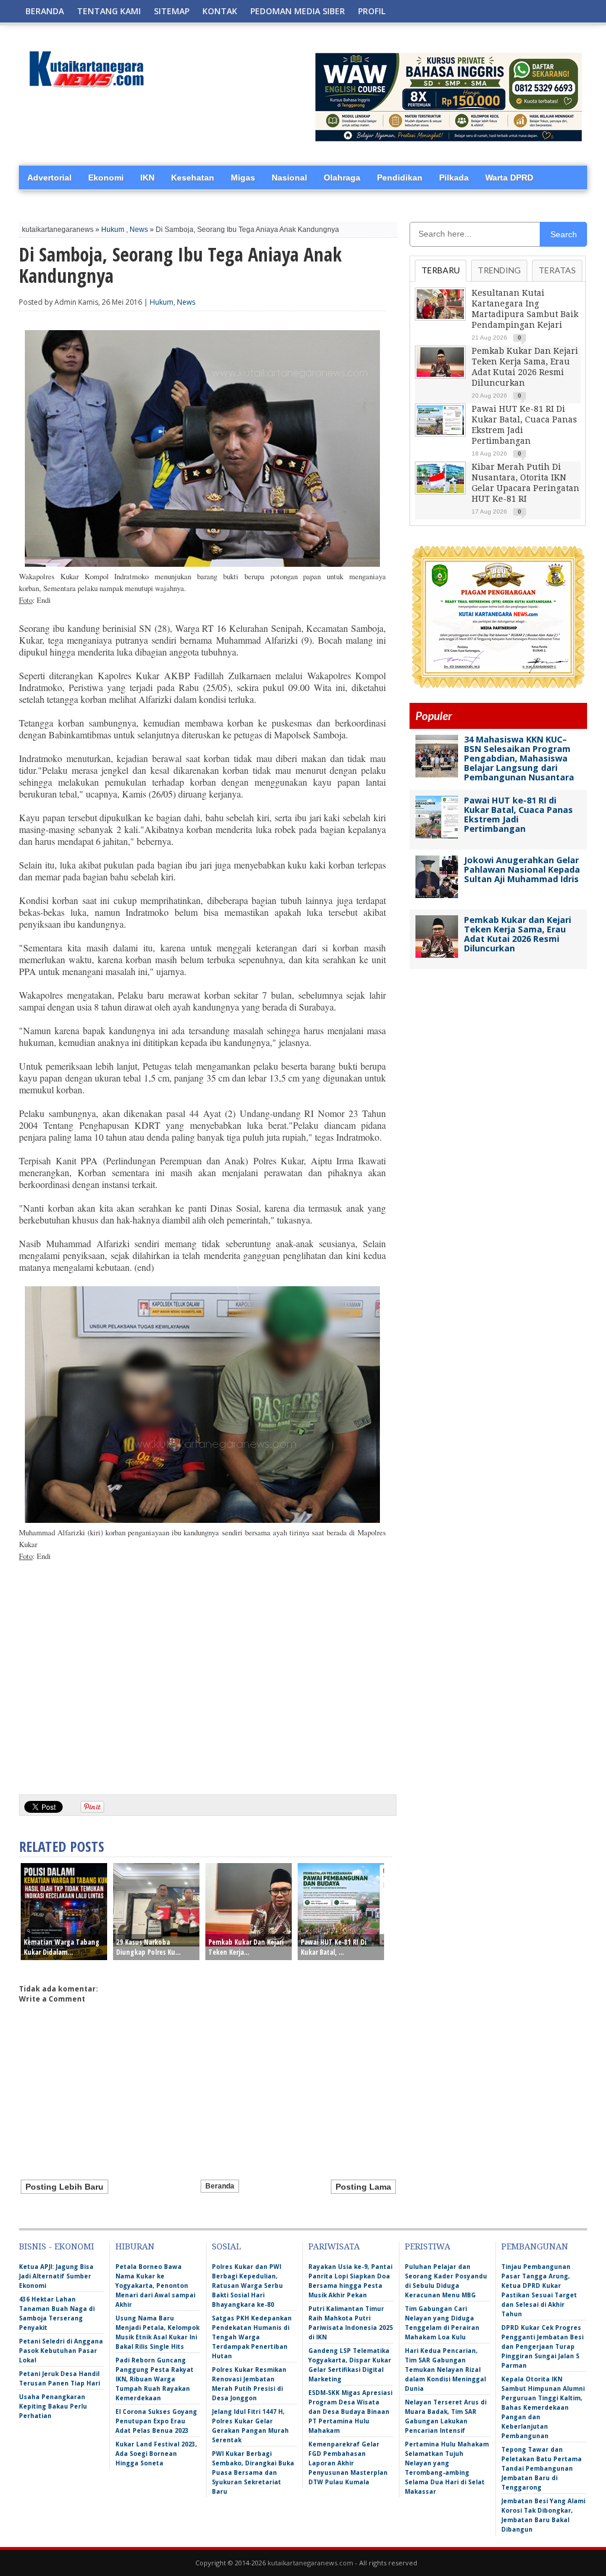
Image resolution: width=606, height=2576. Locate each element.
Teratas (557, 270)
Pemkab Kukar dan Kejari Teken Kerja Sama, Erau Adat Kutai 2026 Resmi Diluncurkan (518, 934)
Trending (499, 270)
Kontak (220, 11)
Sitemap (172, 11)
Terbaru (441, 270)
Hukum (113, 230)
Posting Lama (363, 2187)
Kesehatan (193, 177)
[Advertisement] (202, 1694)
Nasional (289, 177)
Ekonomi (106, 177)
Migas (243, 177)
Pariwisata (334, 2246)
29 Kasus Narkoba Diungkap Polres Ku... (148, 1947)
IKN (147, 177)
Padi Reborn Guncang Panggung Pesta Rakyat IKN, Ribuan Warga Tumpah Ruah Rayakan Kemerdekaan (154, 2379)
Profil (372, 11)
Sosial (226, 2246)
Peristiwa (428, 2246)
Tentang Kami (109, 11)
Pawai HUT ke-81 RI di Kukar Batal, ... (333, 1947)
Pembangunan (535, 2246)
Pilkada (454, 177)
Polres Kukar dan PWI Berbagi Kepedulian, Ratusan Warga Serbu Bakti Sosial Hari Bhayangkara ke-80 (247, 2286)
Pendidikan (400, 177)
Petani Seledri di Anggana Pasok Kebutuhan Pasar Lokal (61, 2351)
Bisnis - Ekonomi (57, 2246)
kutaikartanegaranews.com (310, 2563)
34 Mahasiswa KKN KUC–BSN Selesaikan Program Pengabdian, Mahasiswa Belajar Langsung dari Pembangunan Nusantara (519, 758)
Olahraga (342, 177)
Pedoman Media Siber (298, 11)
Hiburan (135, 2246)
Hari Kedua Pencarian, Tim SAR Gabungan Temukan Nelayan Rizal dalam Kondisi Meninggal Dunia (445, 2370)
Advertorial (49, 177)
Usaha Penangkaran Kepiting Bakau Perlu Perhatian (53, 2406)
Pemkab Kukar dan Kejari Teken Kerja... (246, 1947)
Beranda (45, 11)
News (139, 230)
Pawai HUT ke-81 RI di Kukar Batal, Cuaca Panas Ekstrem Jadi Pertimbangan (518, 814)
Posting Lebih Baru (65, 2187)
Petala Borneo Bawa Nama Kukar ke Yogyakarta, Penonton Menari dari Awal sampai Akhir (155, 2286)
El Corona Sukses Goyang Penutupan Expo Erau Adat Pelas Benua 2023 (156, 2421)
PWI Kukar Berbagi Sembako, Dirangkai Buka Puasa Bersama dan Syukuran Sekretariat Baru (253, 2472)
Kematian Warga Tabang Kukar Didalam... (62, 1947)
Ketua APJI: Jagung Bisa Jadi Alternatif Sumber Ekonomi (56, 2276)
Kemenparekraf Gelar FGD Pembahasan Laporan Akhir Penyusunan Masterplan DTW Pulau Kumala (348, 2463)
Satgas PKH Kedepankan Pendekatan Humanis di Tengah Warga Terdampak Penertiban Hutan (252, 2337)
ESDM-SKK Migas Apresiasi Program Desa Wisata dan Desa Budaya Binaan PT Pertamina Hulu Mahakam (350, 2412)
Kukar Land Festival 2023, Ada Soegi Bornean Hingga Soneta (156, 2454)
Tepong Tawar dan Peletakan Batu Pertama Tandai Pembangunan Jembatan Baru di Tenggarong (541, 2468)
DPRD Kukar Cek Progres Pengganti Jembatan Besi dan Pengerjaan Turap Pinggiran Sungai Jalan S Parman (542, 2346)
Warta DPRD (509, 177)
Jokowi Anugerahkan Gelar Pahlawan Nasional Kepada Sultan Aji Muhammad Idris (522, 869)
